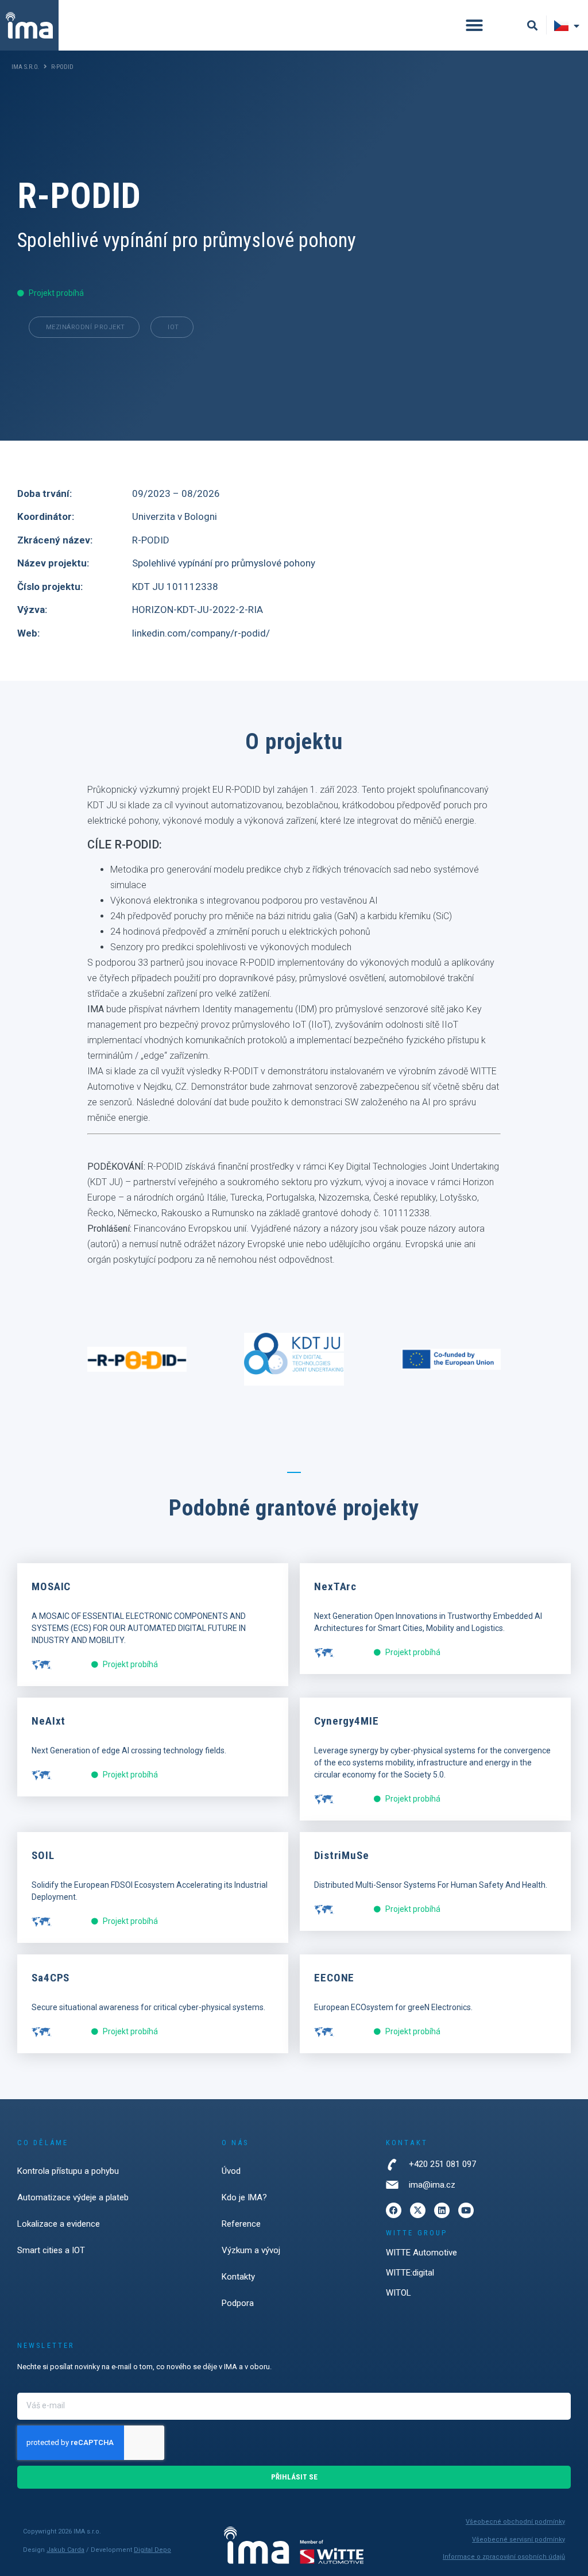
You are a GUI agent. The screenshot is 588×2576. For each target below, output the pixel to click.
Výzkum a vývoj (251, 2250)
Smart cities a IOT (51, 2250)
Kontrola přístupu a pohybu (68, 2171)
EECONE (334, 1978)
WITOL (399, 2293)
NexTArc (335, 1586)
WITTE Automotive (421, 2253)
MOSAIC (51, 1586)
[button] (474, 25)
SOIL (43, 1855)
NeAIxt (49, 1721)
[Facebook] (394, 2210)
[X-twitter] (418, 2210)
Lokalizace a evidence (59, 2224)
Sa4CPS (51, 1978)
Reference (241, 2224)
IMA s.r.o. (25, 67)
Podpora (238, 2303)
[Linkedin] (442, 2210)
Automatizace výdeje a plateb (73, 2197)
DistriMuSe (342, 1855)
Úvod (231, 2171)
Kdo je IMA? (244, 2197)
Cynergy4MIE (347, 1721)
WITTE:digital (410, 2273)
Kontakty (238, 2277)
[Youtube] (466, 2210)
